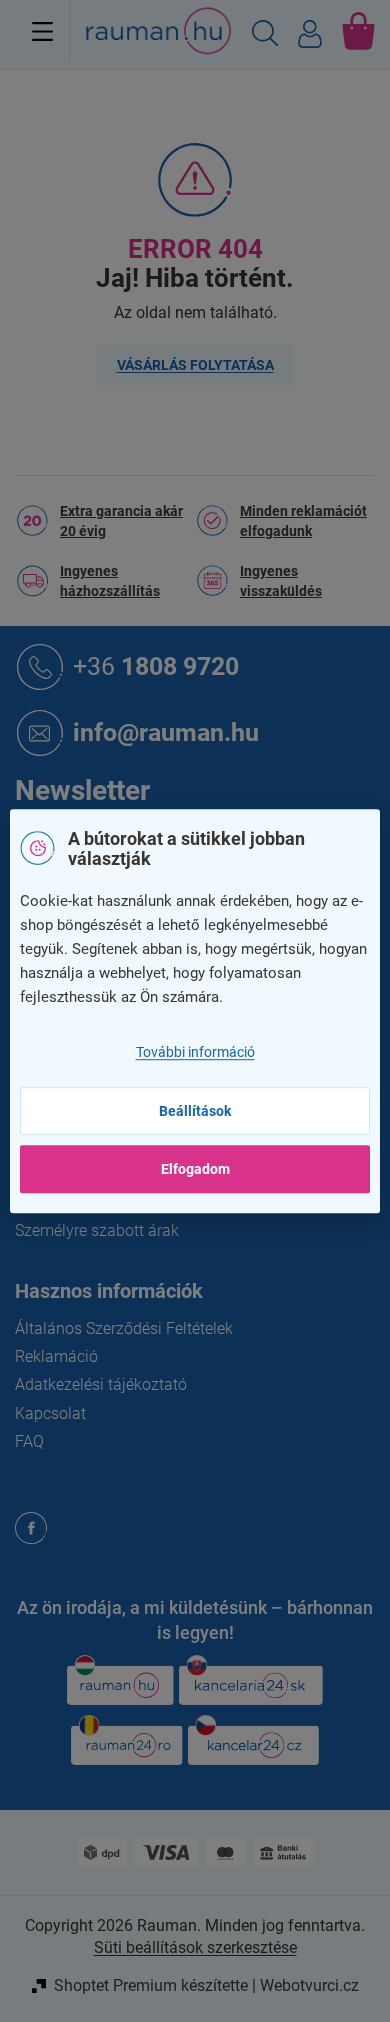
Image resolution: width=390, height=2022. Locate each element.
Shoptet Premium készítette (151, 1985)
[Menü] (42, 31)
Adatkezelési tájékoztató (101, 1384)
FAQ (29, 1441)
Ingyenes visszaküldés (281, 581)
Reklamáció (56, 1356)
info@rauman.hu (166, 731)
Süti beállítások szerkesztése (195, 1947)
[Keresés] (265, 36)
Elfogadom (195, 1169)
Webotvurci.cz (309, 1985)
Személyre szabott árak (97, 1230)
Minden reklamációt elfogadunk (303, 521)
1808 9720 (156, 665)
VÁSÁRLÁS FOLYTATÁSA (195, 365)
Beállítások (195, 1111)
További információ (195, 1052)
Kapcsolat (50, 1413)
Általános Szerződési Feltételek (124, 1328)
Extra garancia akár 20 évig (121, 521)
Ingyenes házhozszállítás (110, 581)
